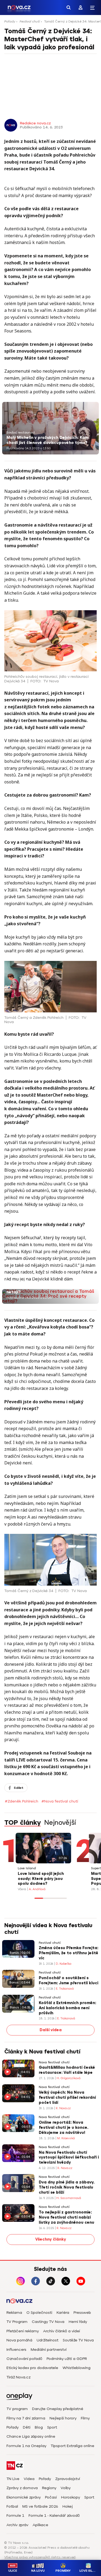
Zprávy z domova (22, 2488)
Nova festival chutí (54, 2062)
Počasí (51, 2497)
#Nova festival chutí (60, 1801)
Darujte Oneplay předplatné (58, 2409)
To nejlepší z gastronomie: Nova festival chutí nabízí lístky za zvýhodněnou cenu (67, 2217)
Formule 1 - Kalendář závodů (54, 2516)
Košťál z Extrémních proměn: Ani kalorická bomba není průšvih (67, 2008)
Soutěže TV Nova (78, 2340)
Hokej (68, 2506)
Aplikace (40, 2525)
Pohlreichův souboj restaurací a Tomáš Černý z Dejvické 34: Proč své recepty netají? (46, 1287)
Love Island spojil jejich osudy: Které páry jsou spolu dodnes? (41, 1879)
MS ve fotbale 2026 (40, 2506)
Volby (66, 2488)
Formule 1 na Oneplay (26, 2446)
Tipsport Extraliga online (72, 2446)
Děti (27, 2427)
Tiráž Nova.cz (18, 2377)
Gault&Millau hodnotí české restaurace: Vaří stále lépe (67, 2070)
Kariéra (63, 2313)
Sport (52, 2427)
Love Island (27, 1868)
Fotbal (12, 2506)
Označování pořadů (24, 2359)
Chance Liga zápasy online (31, 2436)
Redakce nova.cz (35, 123)
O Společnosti (39, 2313)
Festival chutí (30, 21)
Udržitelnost (48, 2340)
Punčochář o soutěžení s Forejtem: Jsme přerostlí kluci (69, 1981)
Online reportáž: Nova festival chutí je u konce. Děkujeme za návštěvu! (64, 2128)
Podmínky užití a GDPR (67, 2359)
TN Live (13, 2479)
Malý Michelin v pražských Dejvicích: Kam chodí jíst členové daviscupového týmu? (47, 440)
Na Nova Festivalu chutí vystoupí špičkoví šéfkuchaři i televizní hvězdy (69, 2158)
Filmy (85, 2418)
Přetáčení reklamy (23, 2331)
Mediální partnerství (49, 2350)
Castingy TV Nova (48, 2322)
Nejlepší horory (63, 2418)
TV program (17, 2409)
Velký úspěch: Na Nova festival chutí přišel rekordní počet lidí (67, 2098)
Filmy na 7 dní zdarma (26, 2418)
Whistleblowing (76, 2368)
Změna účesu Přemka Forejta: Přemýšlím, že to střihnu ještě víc (69, 1953)
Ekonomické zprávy (24, 2497)
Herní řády (78, 2322)
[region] (50, 23)
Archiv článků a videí (62, 2331)
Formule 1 (15, 2516)
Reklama (14, 2313)
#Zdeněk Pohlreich (22, 1801)
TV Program (17, 2322)
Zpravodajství (68, 2479)
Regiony (49, 2488)
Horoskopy (71, 2497)
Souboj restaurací (21, 433)
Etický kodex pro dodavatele (32, 2368)
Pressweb (82, 2313)
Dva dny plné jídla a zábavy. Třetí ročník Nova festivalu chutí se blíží (67, 2187)
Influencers (16, 2350)
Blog (39, 2427)
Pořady (10, 21)
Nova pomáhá (19, 2340)
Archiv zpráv (17, 2525)
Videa (29, 2479)
